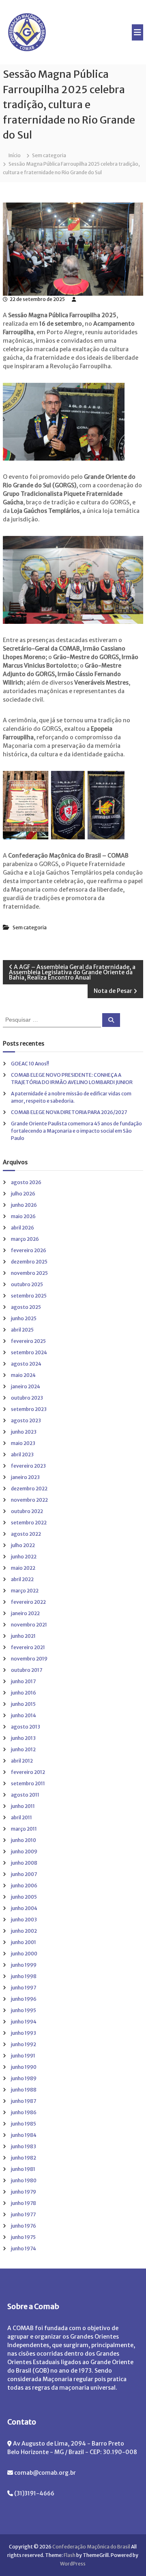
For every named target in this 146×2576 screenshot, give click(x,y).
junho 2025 (24, 1318)
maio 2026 (23, 1216)
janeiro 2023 (25, 1477)
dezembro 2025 (29, 1262)
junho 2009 (24, 1851)
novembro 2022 (29, 1500)
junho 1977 (23, 2214)
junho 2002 (24, 1931)
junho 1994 (24, 2022)
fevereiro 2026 (29, 1250)
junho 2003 (24, 1920)
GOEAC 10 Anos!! (30, 1064)
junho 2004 (24, 1908)
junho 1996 (24, 1999)
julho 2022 (23, 1545)
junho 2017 (23, 1681)
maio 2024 (23, 1375)
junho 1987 (24, 2101)
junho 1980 (24, 2180)
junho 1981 (23, 2169)
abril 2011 (21, 1817)
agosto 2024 (26, 1364)
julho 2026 (23, 1194)
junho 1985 (24, 2124)
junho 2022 (24, 1557)
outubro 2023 (27, 1398)
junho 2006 (24, 1886)
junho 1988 (24, 2090)
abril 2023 (22, 1454)
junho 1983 (24, 2146)
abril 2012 (22, 1761)
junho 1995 (24, 2010)
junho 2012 (23, 1749)
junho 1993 (24, 2033)
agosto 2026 (26, 1182)
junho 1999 (24, 1965)
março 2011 (24, 1829)
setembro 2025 (29, 1296)
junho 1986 (24, 2112)
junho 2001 (24, 1942)
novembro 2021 (29, 1625)
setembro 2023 (29, 1409)
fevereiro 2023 (28, 1466)
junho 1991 (23, 2056)
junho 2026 (24, 1205)
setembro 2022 (29, 1523)
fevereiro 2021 (28, 1647)
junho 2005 (24, 1897)
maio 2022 (23, 1568)
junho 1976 (24, 2226)
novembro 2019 (29, 1659)
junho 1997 (24, 1988)
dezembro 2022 (29, 1489)
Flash (70, 2555)
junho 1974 (24, 2248)
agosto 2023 (26, 1420)
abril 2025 (22, 1330)
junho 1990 (24, 2067)
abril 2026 (23, 1228)
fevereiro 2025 (28, 1341)
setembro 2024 (29, 1352)
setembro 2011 (28, 1783)
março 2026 (25, 1239)
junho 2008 (24, 1863)
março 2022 (25, 1591)
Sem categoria (49, 155)
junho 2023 (24, 1432)
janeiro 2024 (26, 1386)
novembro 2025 (29, 1273)
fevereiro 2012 (28, 1772)
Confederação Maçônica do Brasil (91, 2547)
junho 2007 (24, 1874)
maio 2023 (23, 1443)
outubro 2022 (27, 1511)
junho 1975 (23, 2237)
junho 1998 (24, 1976)
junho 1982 (24, 2158)
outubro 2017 (27, 1670)
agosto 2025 (26, 1307)
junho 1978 (24, 2203)
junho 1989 (24, 2078)
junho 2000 (24, 1954)
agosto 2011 (25, 1795)
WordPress (73, 2564)
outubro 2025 (27, 1284)
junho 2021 (23, 1636)
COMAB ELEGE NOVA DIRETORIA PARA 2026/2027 (69, 1112)
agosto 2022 (26, 1534)
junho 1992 (24, 2044)
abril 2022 (22, 1579)
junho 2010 (24, 1840)
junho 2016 (24, 1693)
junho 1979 (24, 2192)
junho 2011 (23, 1806)
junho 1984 (24, 2135)
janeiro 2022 (25, 1613)
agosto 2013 (26, 1727)
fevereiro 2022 (28, 1602)
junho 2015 (23, 1704)
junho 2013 (23, 1738)
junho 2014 (24, 1715)
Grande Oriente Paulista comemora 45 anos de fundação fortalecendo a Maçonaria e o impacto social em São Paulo (76, 1131)
